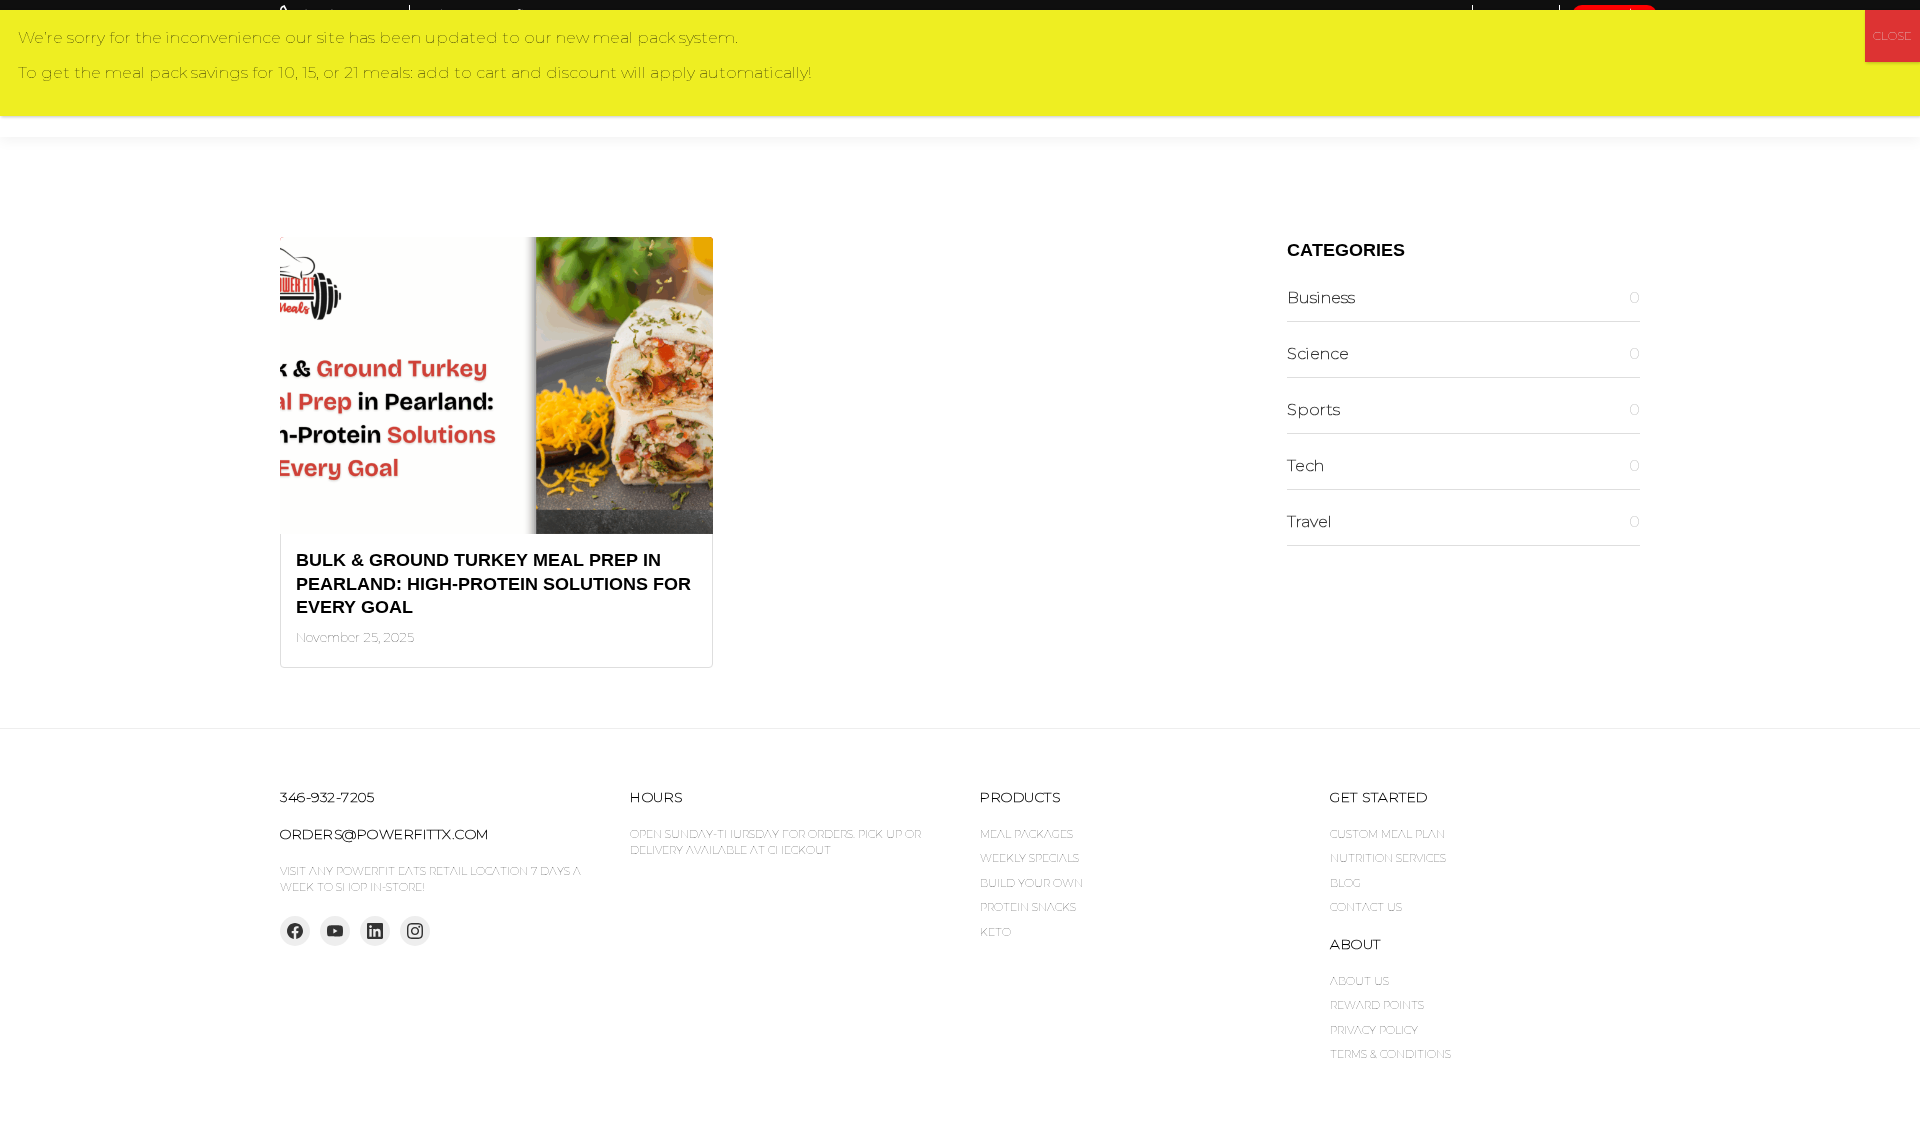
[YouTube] (335, 931)
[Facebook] (295, 931)
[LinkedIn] (375, 931)
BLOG (1345, 883)
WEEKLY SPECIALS (1029, 858)
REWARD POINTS (1377, 1005)
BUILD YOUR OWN (1031, 883)
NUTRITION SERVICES (1388, 858)
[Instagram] (415, 931)
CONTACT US (1366, 907)
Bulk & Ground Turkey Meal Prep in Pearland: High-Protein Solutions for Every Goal (493, 583)
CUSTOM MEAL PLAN (1387, 834)
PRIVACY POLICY (1374, 1030)
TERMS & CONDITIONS (1390, 1054)
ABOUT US (1359, 981)
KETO (995, 932)
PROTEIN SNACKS (1028, 907)
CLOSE (1892, 35)
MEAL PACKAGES (1026, 834)
